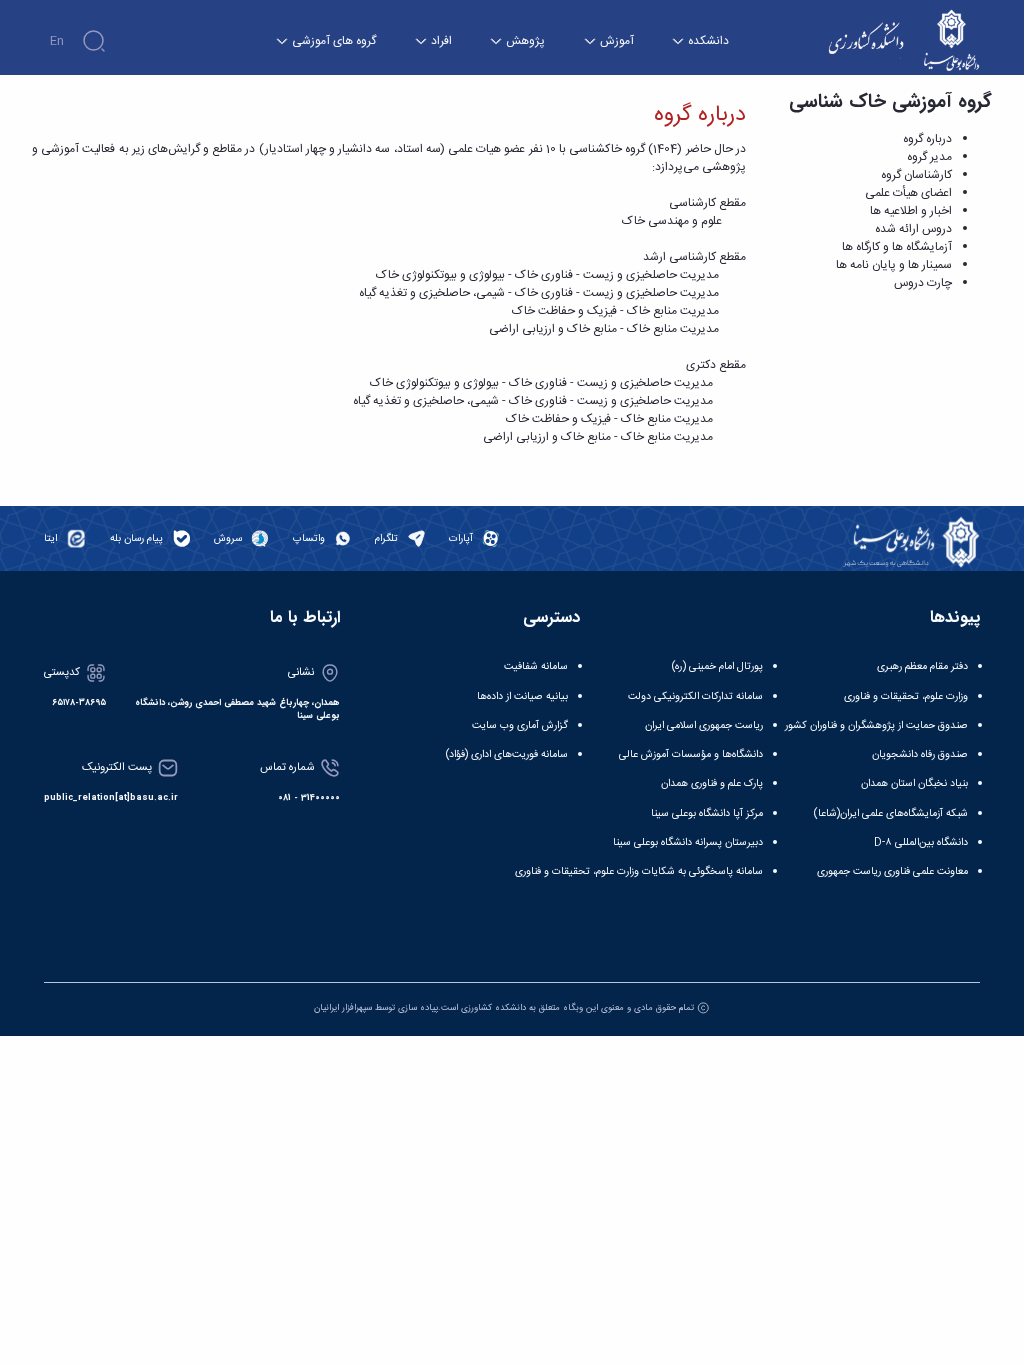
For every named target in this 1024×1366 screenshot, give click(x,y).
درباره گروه (927, 139)
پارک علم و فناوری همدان (712, 783)
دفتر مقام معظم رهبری (922, 666)
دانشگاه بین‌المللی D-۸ (921, 842)
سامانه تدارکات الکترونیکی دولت (695, 696)
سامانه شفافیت (536, 666)
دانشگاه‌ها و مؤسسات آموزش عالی (691, 754)
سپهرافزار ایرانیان (343, 1008)
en (57, 41)
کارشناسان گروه (916, 175)
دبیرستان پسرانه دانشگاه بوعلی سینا (688, 842)
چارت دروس (923, 283)
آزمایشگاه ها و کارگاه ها (897, 247)
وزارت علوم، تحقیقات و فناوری (906, 696)
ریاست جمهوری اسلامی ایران (704, 725)
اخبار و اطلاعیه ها (911, 211)
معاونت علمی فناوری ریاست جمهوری (892, 871)
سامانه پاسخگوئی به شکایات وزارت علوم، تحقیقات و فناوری (639, 871)
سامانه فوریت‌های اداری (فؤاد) (507, 754)
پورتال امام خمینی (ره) (717, 666)
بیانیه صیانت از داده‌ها (522, 696)
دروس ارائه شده (913, 229)
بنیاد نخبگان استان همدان (914, 783)
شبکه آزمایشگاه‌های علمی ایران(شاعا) (891, 813)
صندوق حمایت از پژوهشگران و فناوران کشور (876, 725)
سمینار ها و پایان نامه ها (894, 265)
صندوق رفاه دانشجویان (920, 754)
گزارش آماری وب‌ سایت (520, 725)
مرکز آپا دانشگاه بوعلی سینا (707, 813)
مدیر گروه (929, 157)
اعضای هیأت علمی (908, 193)
